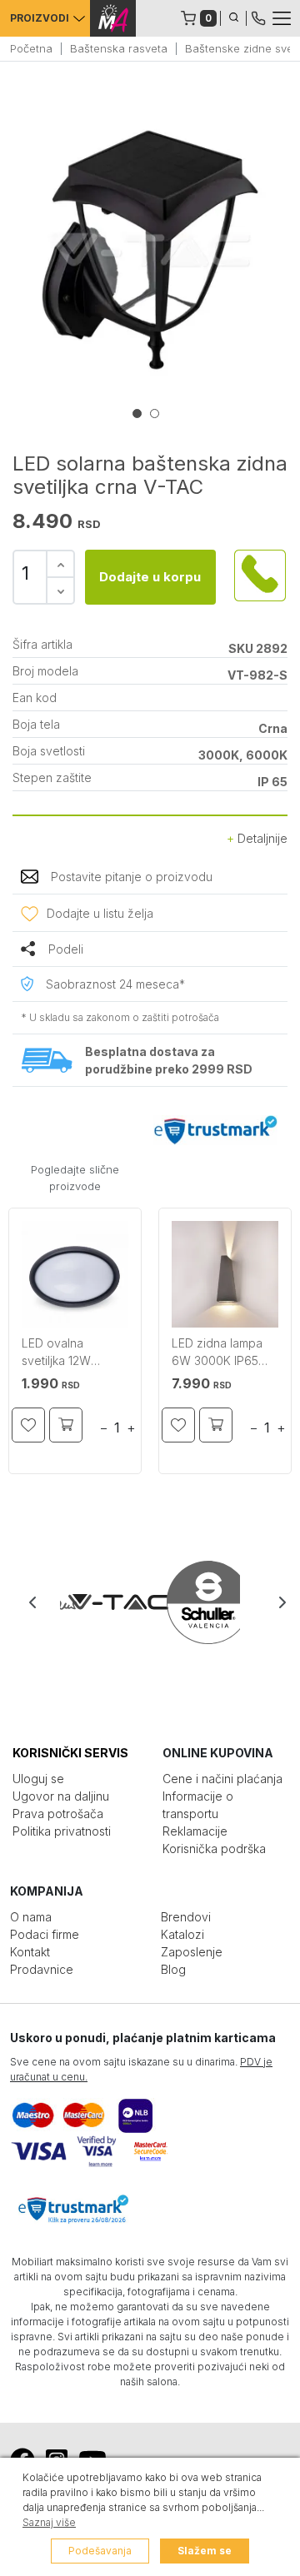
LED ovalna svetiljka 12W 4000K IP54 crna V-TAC (75, 1354)
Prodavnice (42, 1969)
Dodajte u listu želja (100, 913)
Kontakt (30, 1952)
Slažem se (205, 2551)
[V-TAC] (105, 1602)
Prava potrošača (58, 1814)
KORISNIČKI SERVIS (70, 1753)
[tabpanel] (150, 250)
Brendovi (186, 1917)
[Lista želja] (28, 1425)
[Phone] (258, 17)
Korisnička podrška (214, 1849)
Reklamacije (195, 1831)
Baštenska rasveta (119, 48)
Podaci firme (45, 1934)
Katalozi (182, 1934)
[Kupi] (66, 1425)
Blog (173, 1969)
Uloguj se (38, 1779)
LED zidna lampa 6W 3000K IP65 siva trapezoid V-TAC (218, 1354)
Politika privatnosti (62, 1831)
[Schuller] (195, 1602)
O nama (31, 1917)
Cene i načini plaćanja (222, 1779)
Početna (31, 48)
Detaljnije (261, 838)
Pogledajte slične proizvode (75, 1178)
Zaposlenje (192, 1952)
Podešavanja (100, 2551)
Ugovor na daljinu (61, 1796)
